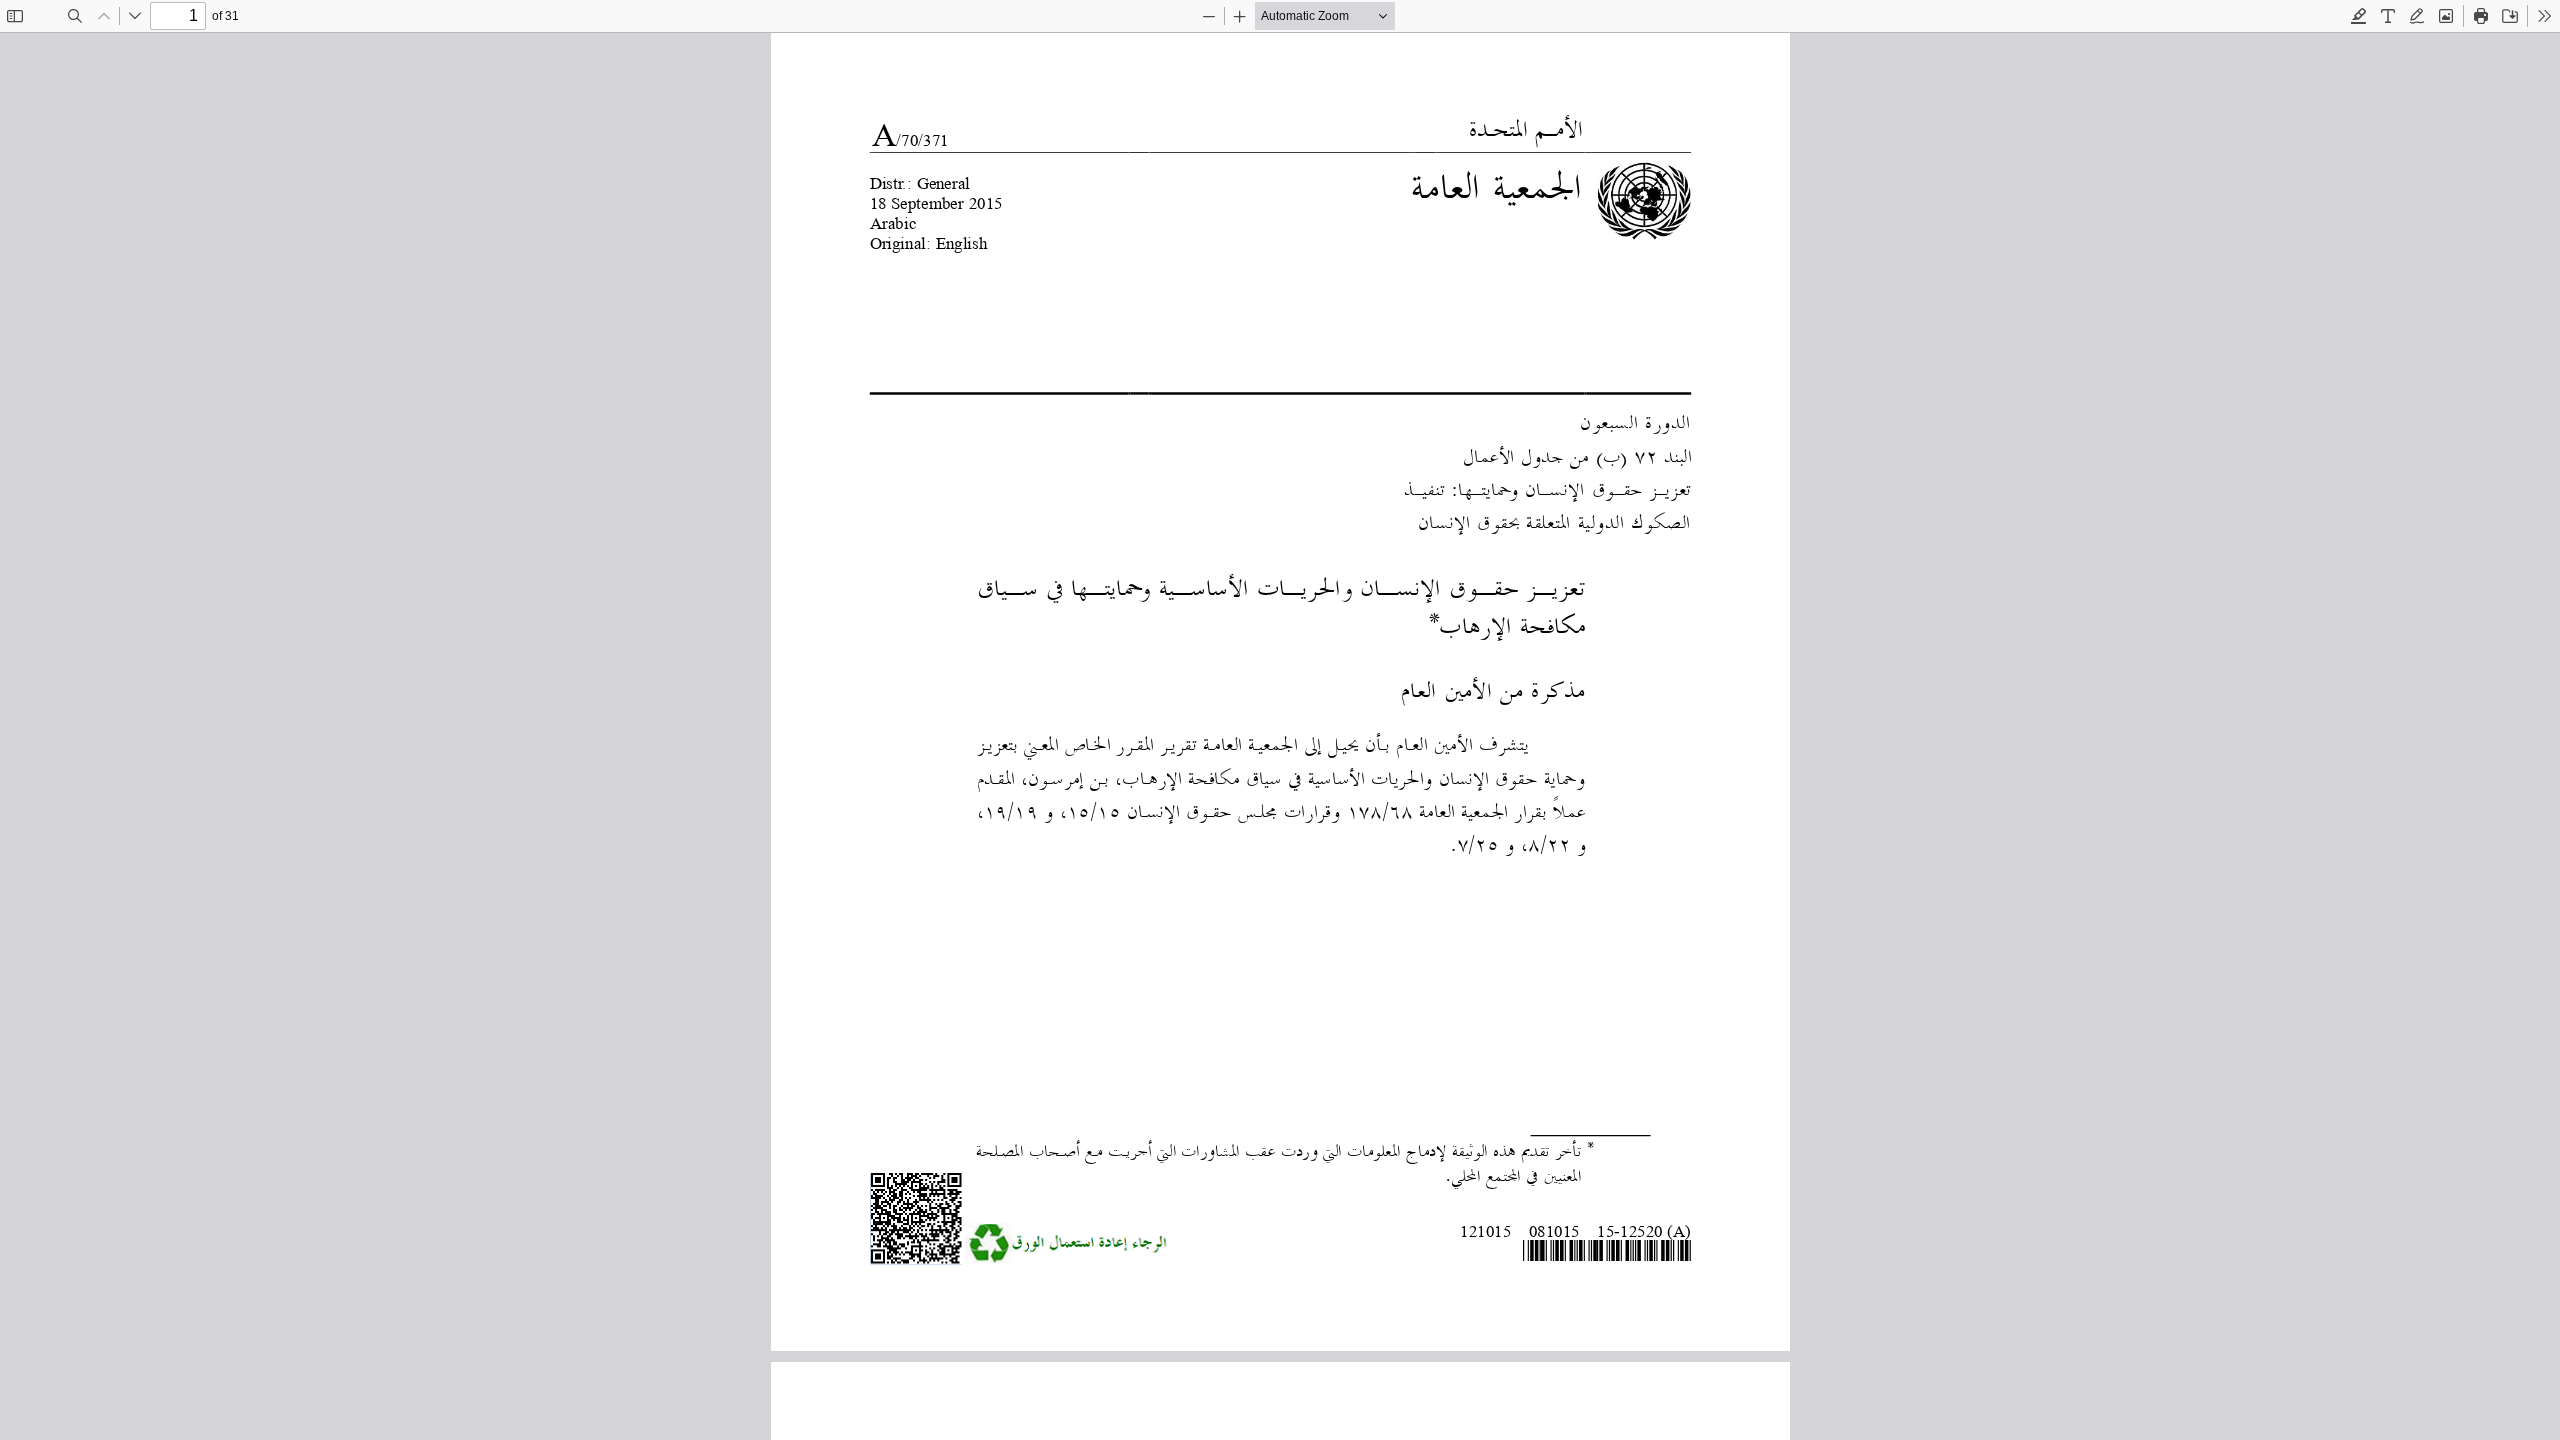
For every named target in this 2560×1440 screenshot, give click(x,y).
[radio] (2359, 16)
